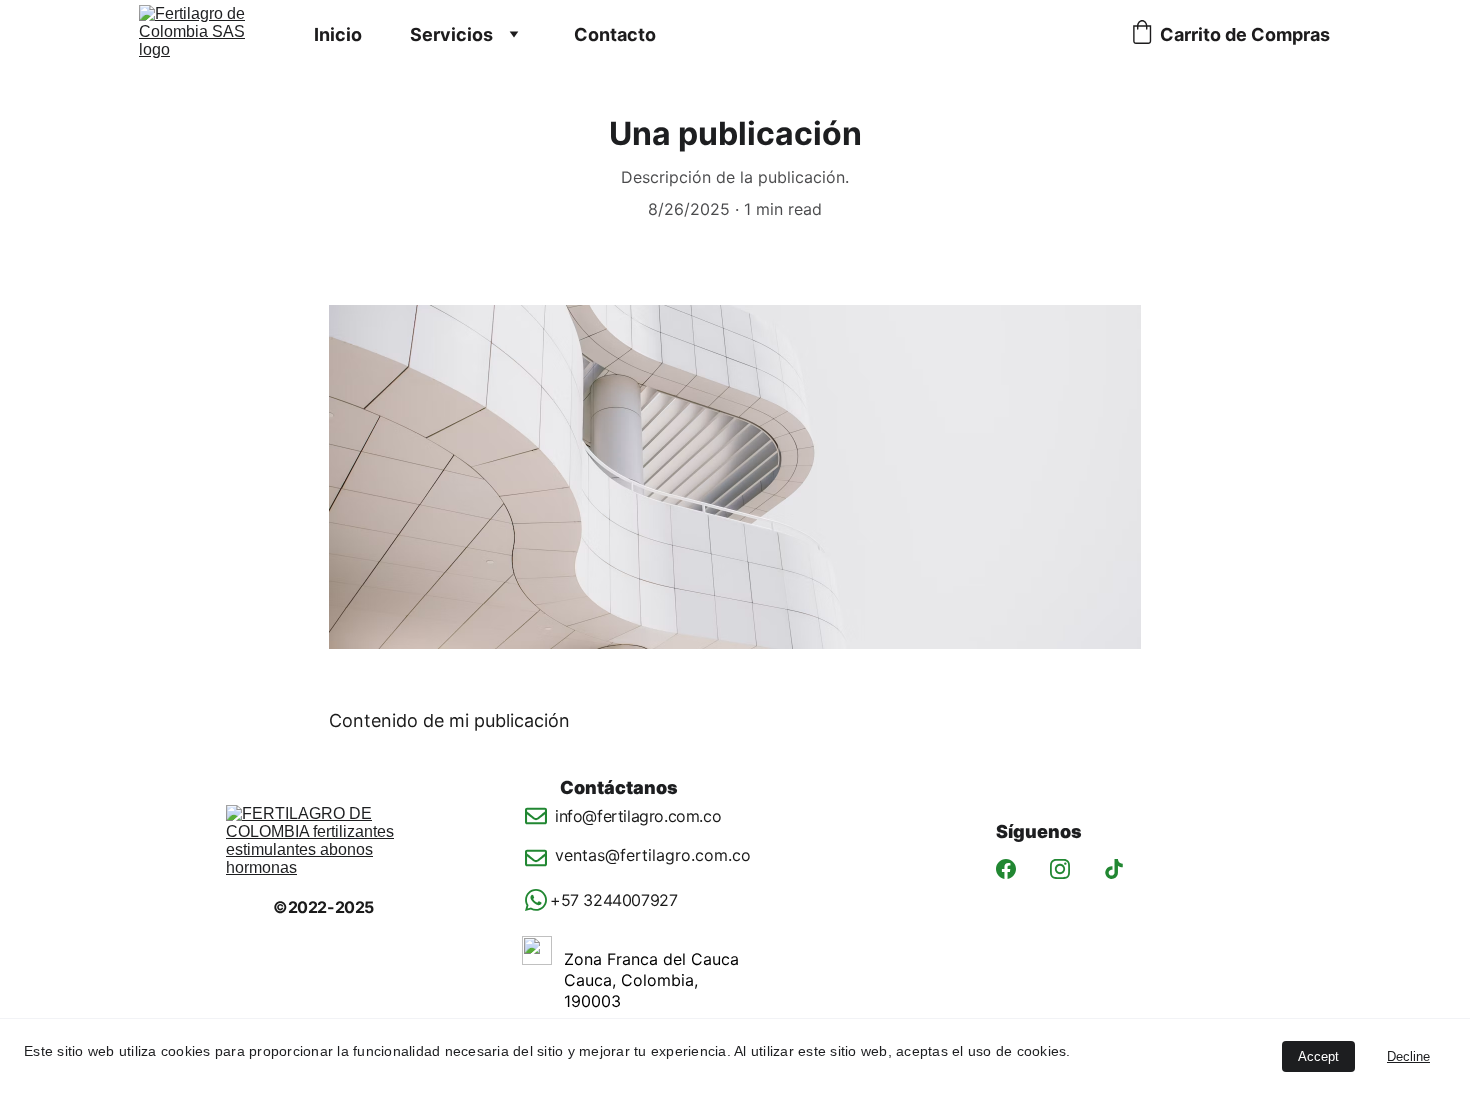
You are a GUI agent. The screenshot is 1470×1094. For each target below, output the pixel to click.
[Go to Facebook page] (1006, 869)
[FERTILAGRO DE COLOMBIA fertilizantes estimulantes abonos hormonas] (330, 851)
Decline (1408, 1056)
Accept (1318, 1056)
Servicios (451, 34)
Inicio (338, 34)
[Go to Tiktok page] (1114, 869)
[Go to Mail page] (536, 826)
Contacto (615, 34)
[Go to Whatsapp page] (536, 900)
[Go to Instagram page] (1060, 869)
